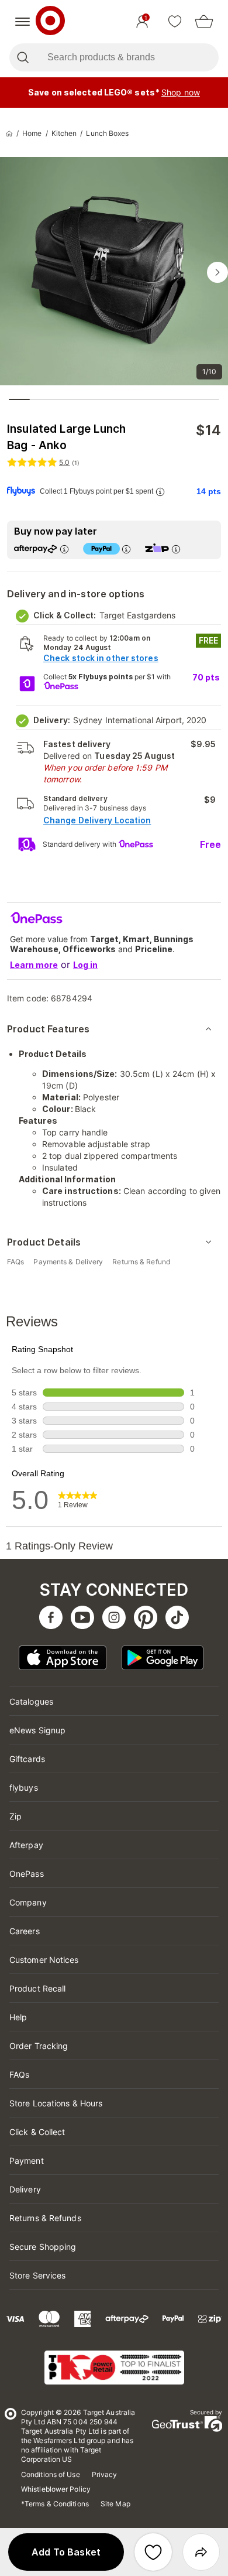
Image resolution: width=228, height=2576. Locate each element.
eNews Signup (37, 1730)
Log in (85, 965)
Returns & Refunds (45, 2218)
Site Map (115, 2504)
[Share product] (201, 2552)
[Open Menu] (23, 22)
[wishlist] (175, 22)
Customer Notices (44, 1960)
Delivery (25, 2189)
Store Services (37, 2275)
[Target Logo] (50, 22)
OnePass (27, 1874)
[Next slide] (217, 272)
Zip (15, 1816)
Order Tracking (39, 2046)
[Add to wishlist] (153, 2552)
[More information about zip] (176, 549)
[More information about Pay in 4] (126, 549)
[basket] (204, 22)
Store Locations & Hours (56, 2103)
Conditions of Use (51, 2474)
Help (18, 2017)
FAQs (19, 2074)
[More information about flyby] (160, 492)
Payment (27, 2161)
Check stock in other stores (101, 658)
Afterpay (26, 1845)
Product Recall (37, 1988)
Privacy (105, 2474)
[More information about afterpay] (64, 549)
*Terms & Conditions (55, 2504)
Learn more (34, 965)
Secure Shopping (43, 2247)
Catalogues (31, 1701)
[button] (66, 2552)
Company (28, 1902)
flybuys (24, 1788)
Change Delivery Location (97, 820)
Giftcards (27, 1759)
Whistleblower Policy (56, 2489)
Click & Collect (37, 2132)
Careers (25, 1931)
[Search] (23, 57)
